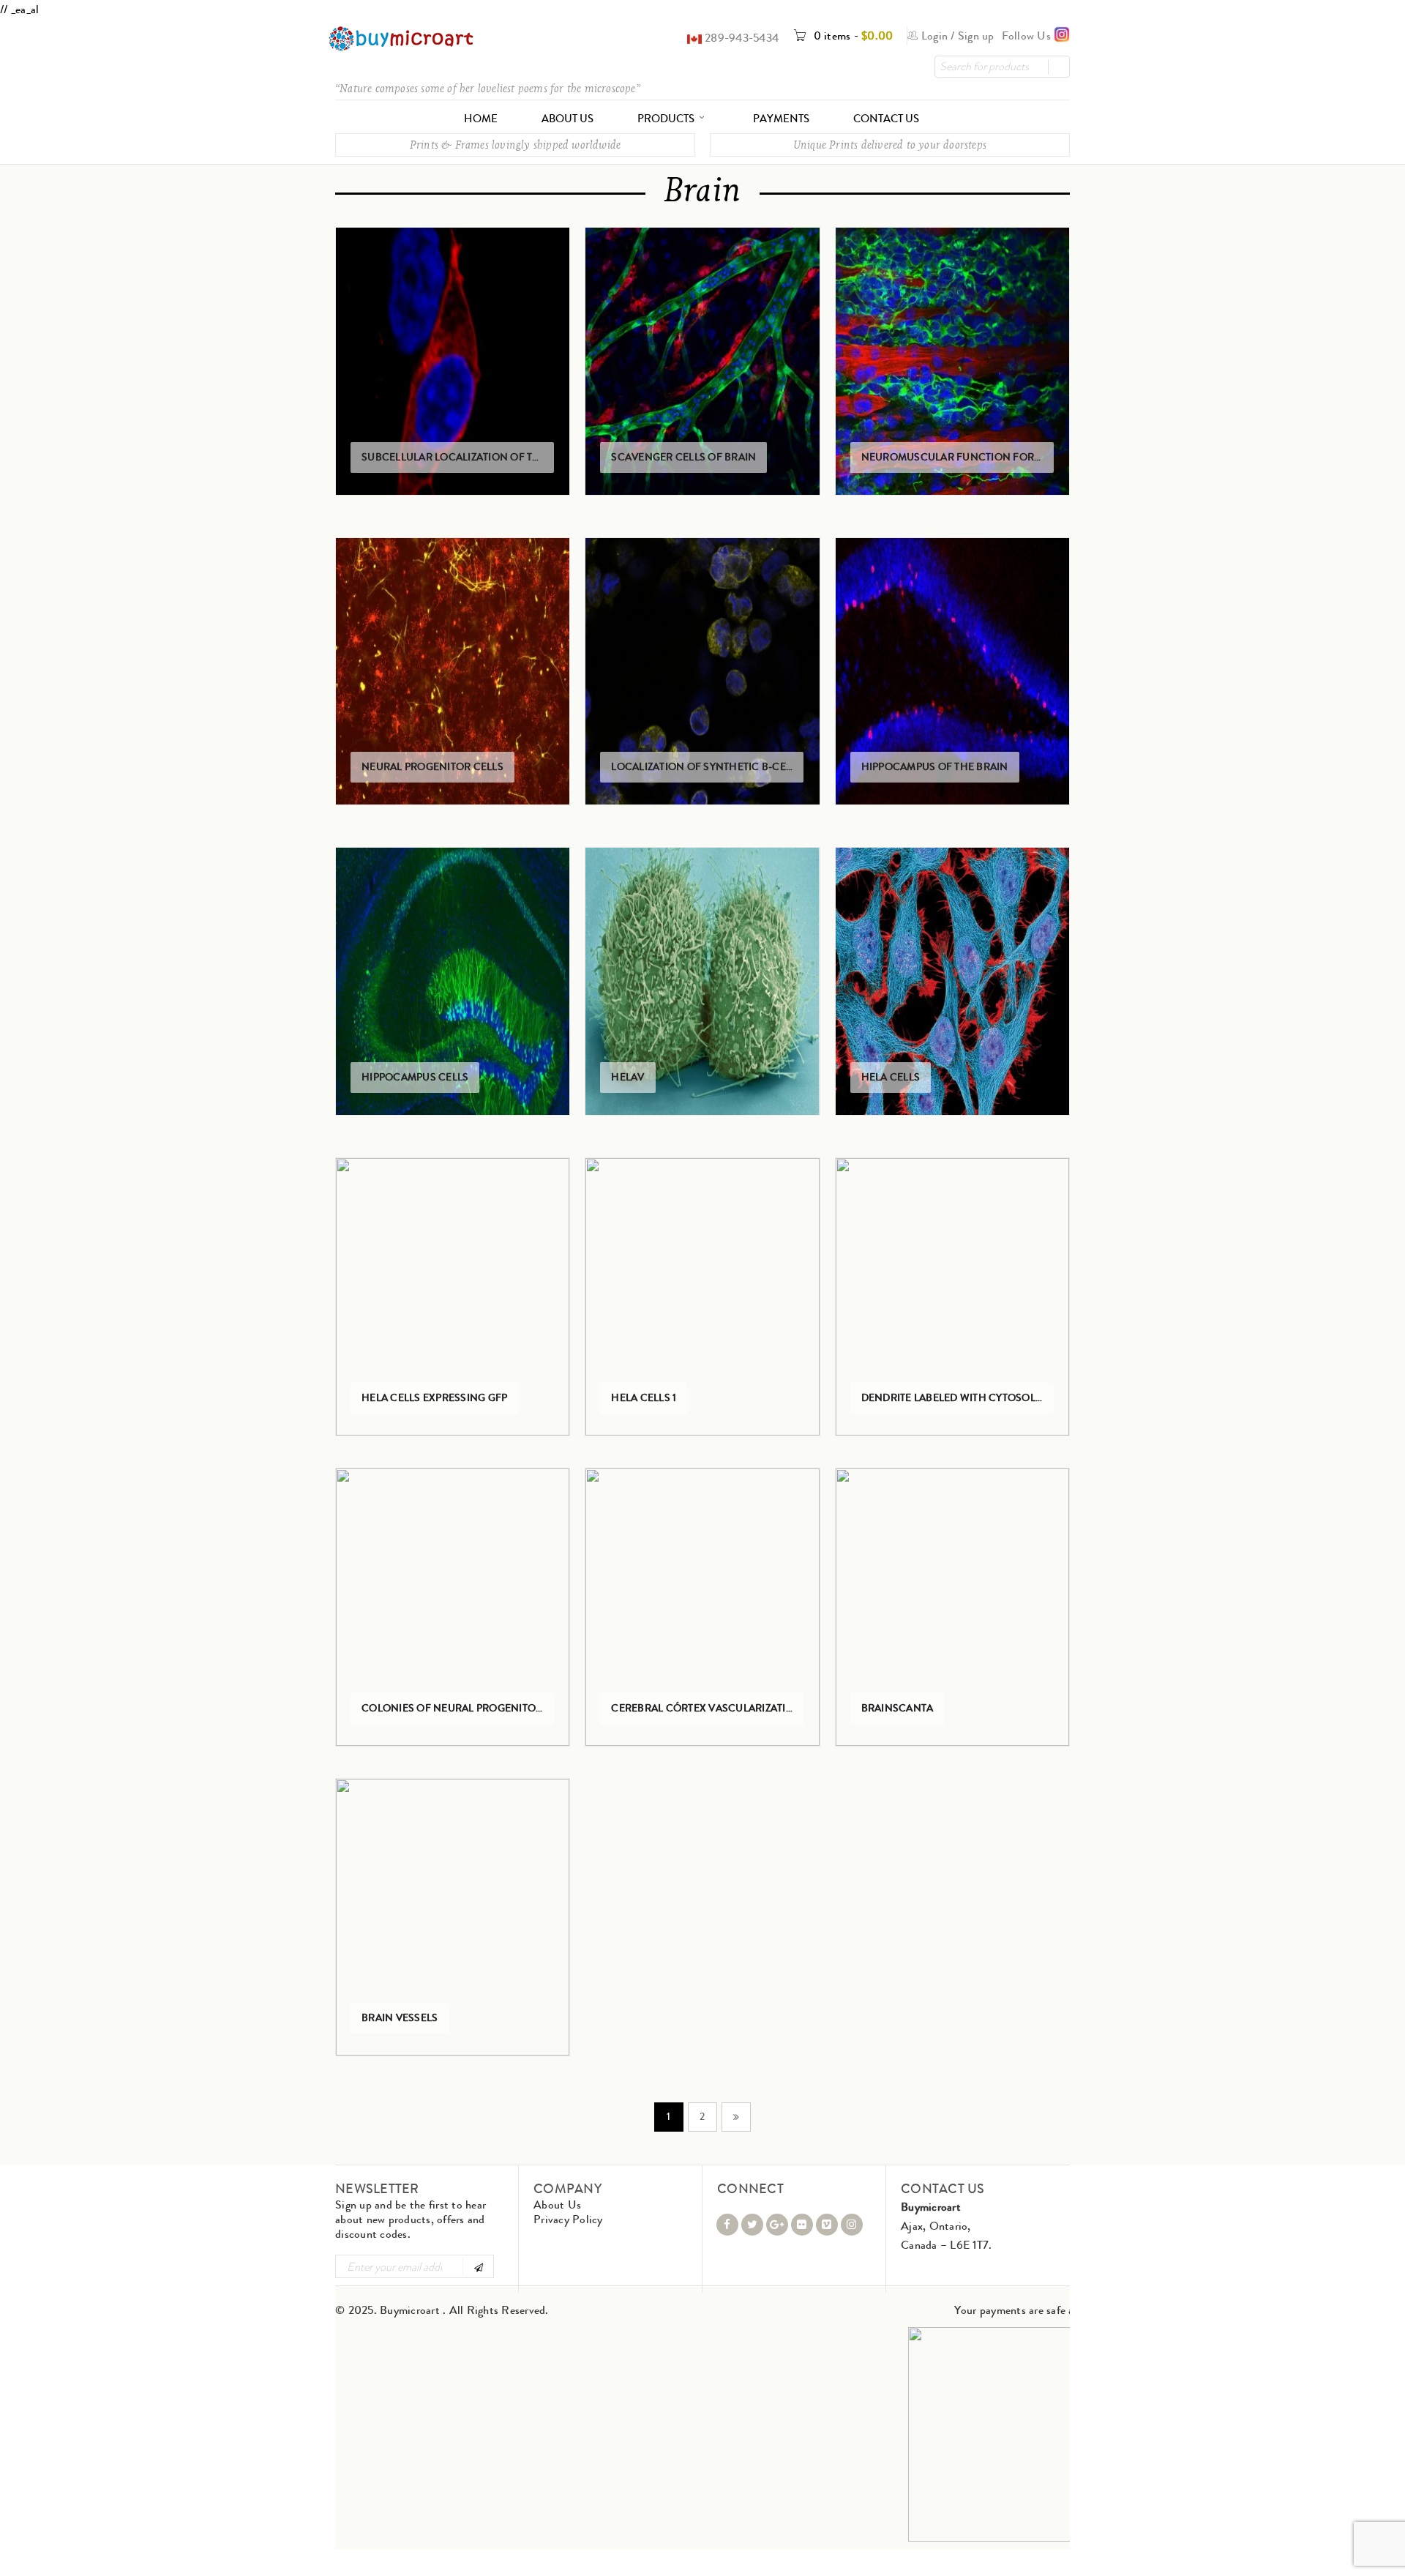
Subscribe (477, 2266)
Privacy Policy (568, 2219)
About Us (557, 2204)
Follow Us (1028, 36)
